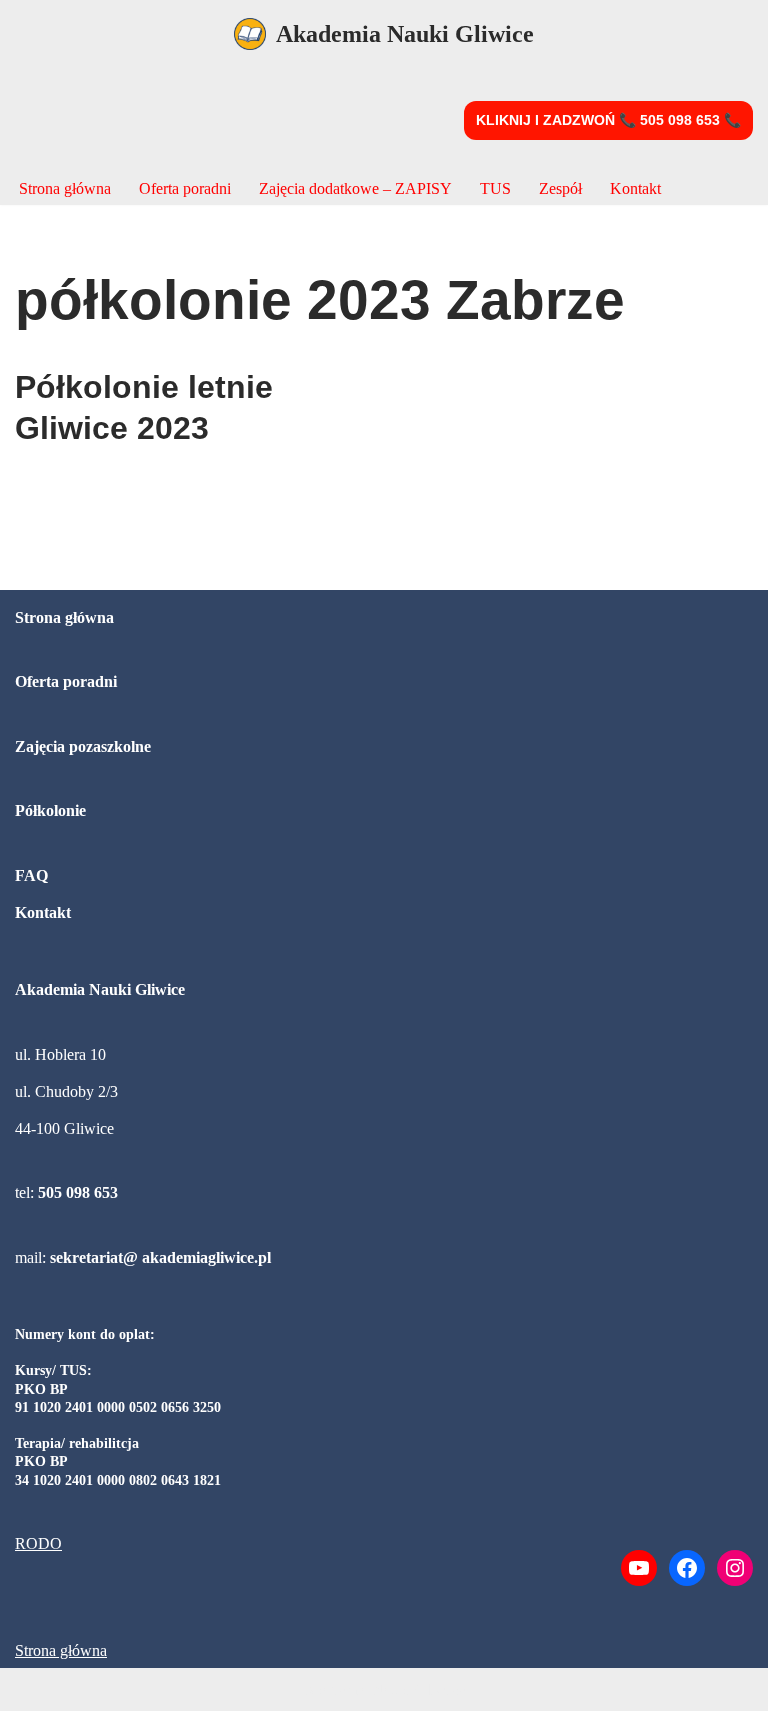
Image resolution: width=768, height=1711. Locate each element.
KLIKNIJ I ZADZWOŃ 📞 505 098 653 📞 (608, 120)
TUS (495, 188)
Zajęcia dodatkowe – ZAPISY (355, 188)
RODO (38, 1543)
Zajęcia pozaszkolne (83, 746)
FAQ (31, 875)
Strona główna (65, 188)
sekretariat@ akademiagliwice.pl (160, 1257)
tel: (66, 1192)
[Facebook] (687, 1568)
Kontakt (635, 188)
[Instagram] (735, 1568)
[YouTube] (639, 1568)
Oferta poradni (185, 188)
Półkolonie (50, 810)
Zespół (560, 188)
